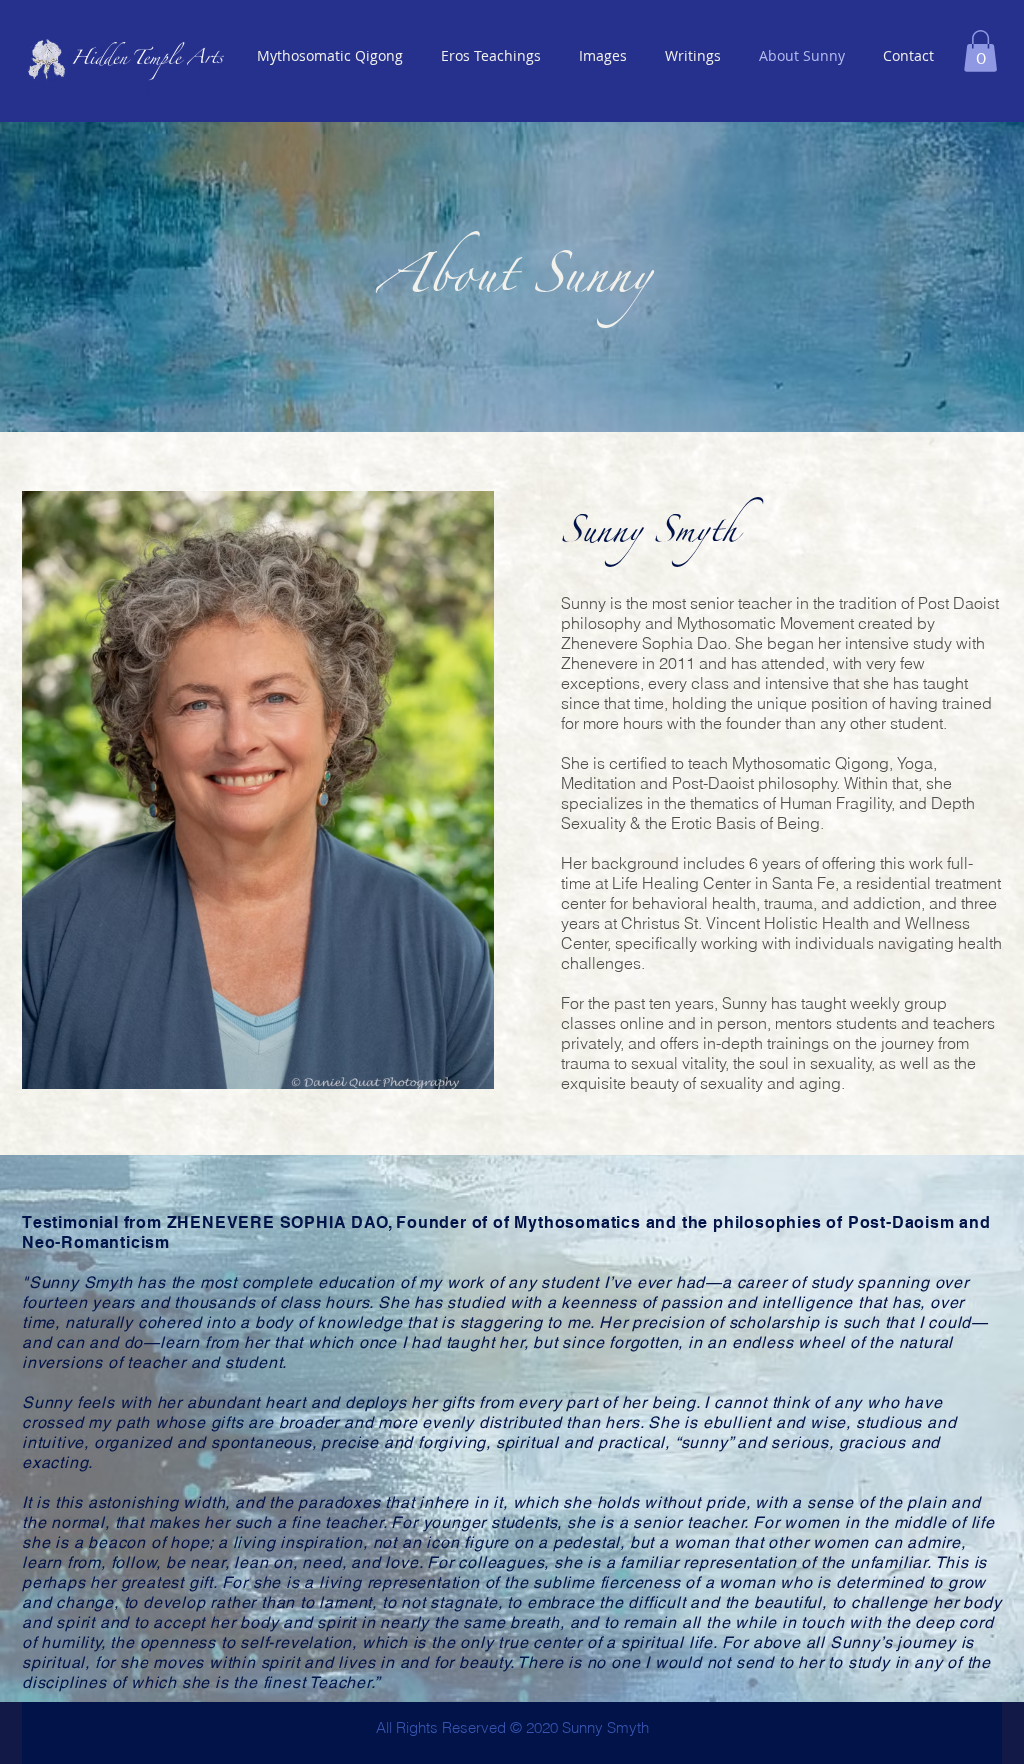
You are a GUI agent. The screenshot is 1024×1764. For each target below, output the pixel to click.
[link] (980, 51)
